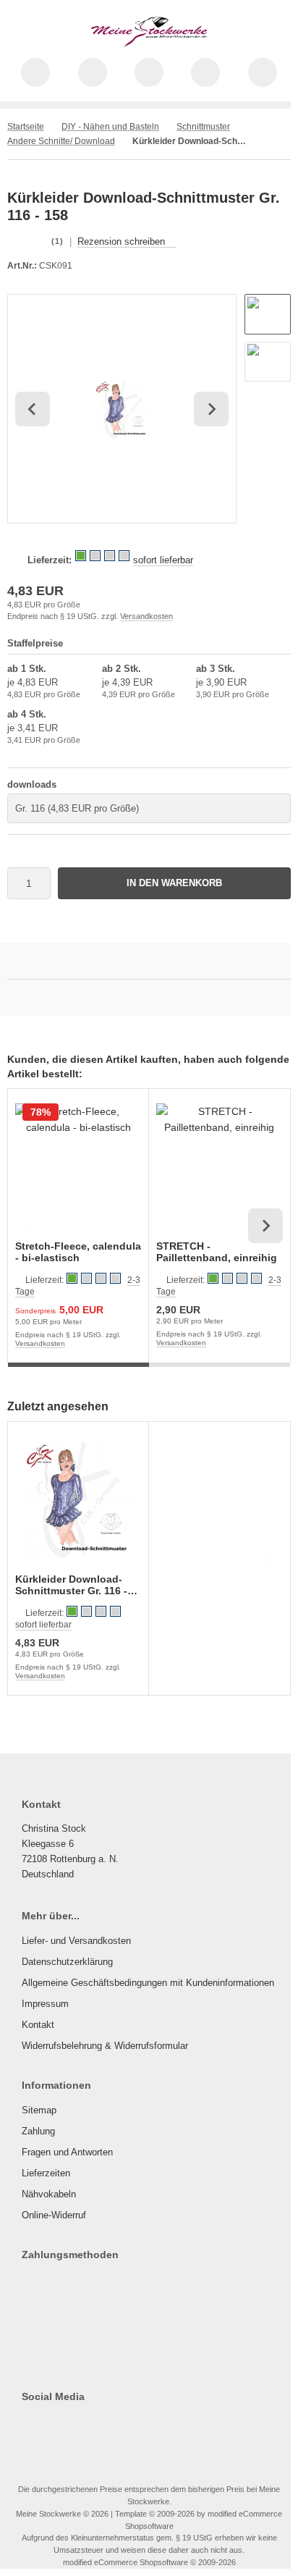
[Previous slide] (33, 1226)
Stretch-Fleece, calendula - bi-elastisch (78, 1252)
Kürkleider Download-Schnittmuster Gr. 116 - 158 (71, 1585)
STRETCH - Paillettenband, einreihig (217, 1252)
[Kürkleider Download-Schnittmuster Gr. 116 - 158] (78, 1499)
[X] (50, 2425)
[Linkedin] (133, 2425)
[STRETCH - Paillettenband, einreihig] (219, 1166)
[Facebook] (29, 2425)
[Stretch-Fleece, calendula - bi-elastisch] (78, 1166)
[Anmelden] (149, 72)
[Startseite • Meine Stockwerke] (149, 43)
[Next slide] (211, 409)
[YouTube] (91, 2425)
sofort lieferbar (163, 560)
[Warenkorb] (205, 72)
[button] (268, 314)
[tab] (78, 1373)
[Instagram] (71, 2425)
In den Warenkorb (175, 883)
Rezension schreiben (121, 241)
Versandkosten (146, 616)
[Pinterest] (112, 2425)
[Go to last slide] (33, 409)
